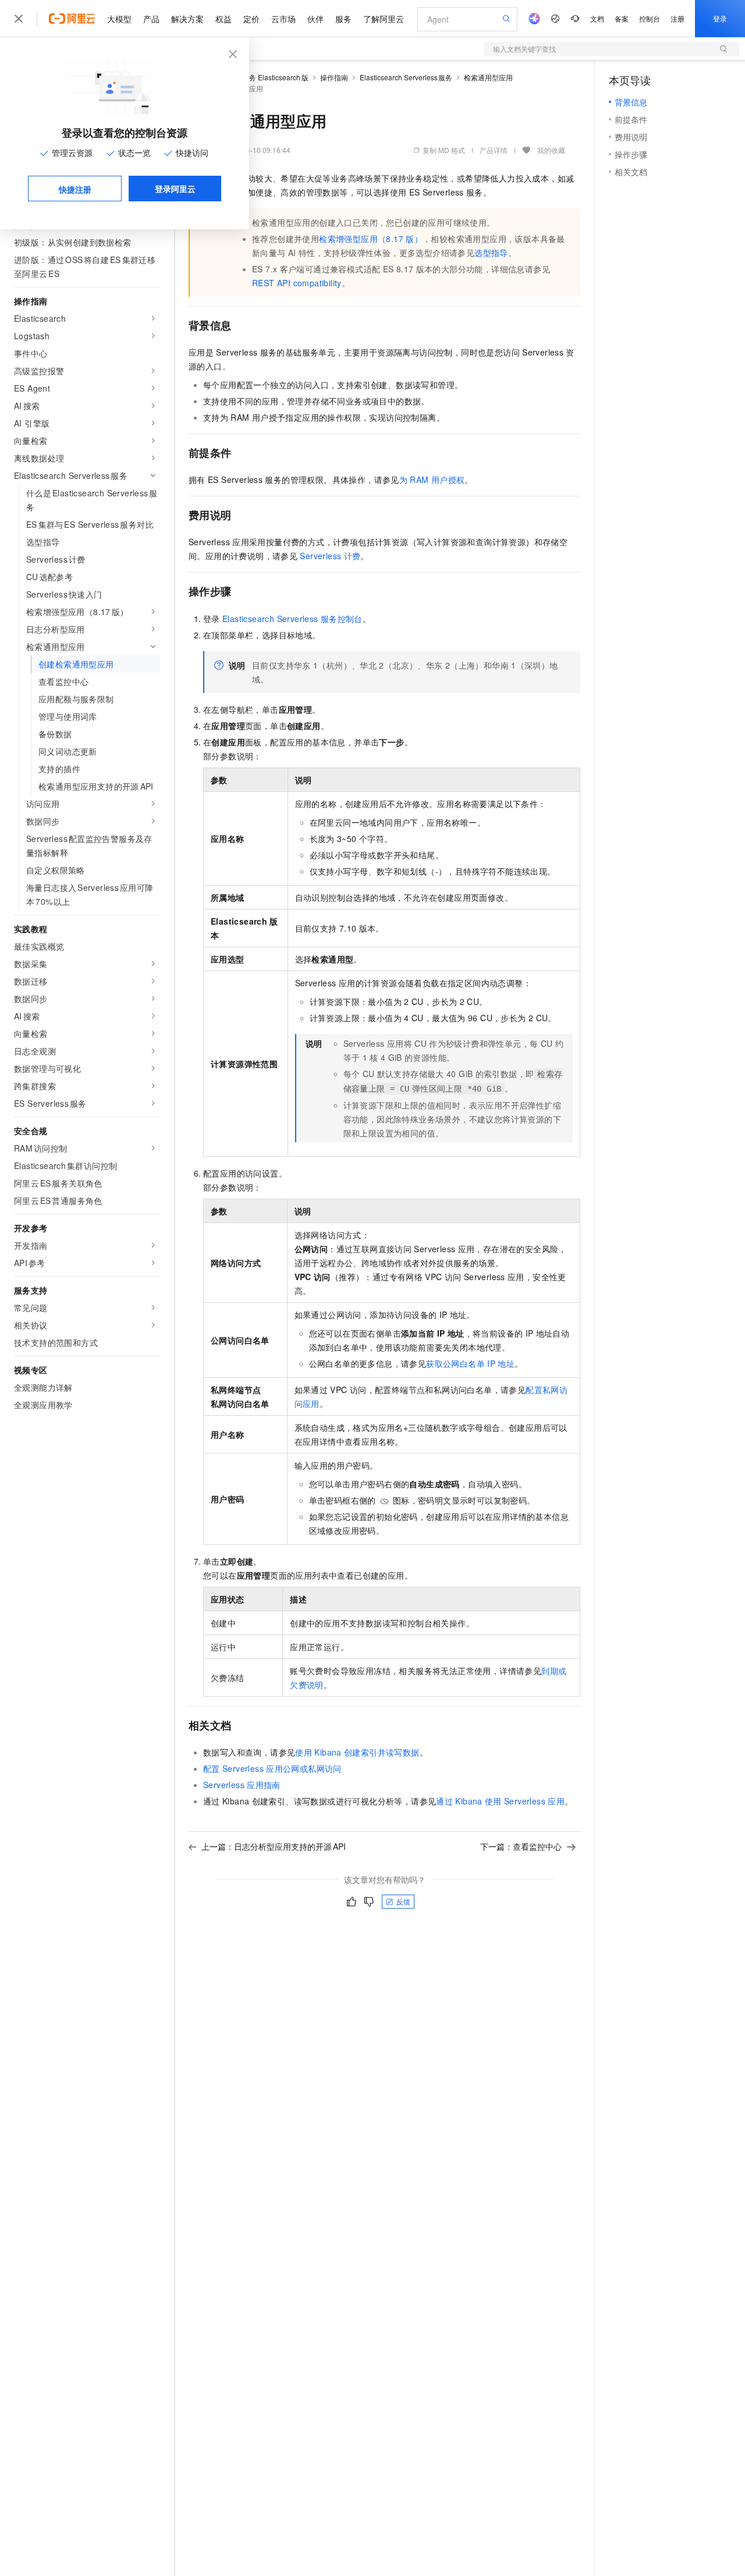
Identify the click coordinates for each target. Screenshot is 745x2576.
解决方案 (187, 19)
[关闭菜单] (19, 19)
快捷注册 (75, 189)
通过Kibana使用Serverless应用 (500, 1801)
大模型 (119, 19)
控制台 (650, 18)
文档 (597, 18)
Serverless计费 (330, 556)
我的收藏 (551, 150)
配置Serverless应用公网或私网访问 (272, 1768)
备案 (622, 18)
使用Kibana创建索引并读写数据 (357, 1752)
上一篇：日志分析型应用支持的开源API (274, 1846)
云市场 (283, 19)
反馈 (403, 1901)
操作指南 (334, 77)
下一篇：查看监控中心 (521, 1846)
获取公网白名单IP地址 (470, 1363)
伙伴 (315, 19)
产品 (151, 19)
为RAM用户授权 (432, 479)
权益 (223, 19)
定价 (251, 19)
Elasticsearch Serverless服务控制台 (292, 619)
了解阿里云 (384, 19)
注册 (677, 18)
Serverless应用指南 (242, 1785)
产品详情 (494, 150)
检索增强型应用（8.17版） (371, 239)
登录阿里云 (175, 189)
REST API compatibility (297, 283)
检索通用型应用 (488, 77)
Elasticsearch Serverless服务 (406, 77)
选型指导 (491, 253)
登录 (720, 18)
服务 (343, 19)
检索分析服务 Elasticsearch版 (261, 77)
